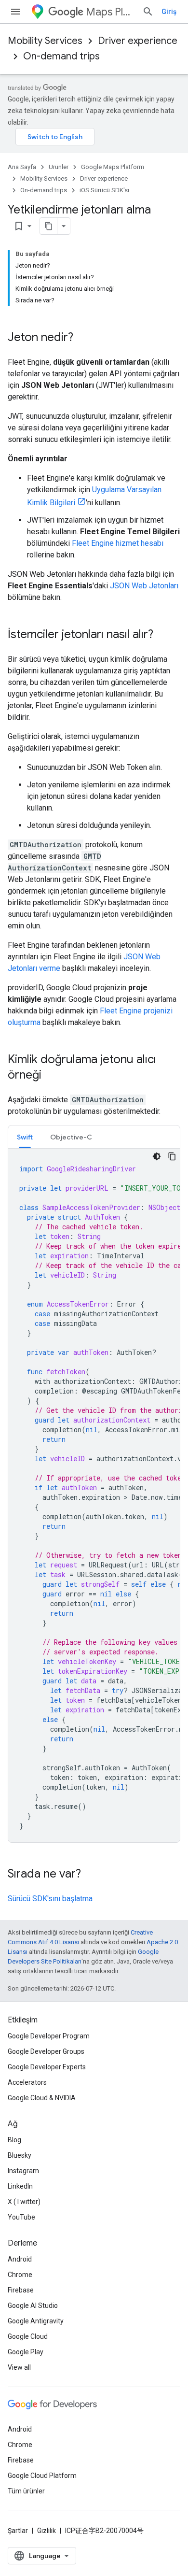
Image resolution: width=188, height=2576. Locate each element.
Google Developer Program (49, 2036)
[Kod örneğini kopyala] (172, 1156)
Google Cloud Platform (42, 2476)
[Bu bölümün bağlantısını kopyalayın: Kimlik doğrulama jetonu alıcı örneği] (51, 1076)
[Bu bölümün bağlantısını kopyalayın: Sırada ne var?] (91, 1875)
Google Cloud (28, 2336)
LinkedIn (20, 2186)
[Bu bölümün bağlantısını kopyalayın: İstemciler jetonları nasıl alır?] (163, 635)
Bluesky (20, 2155)
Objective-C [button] (71, 1137)
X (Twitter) (24, 2202)
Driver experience (138, 41)
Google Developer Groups (46, 2051)
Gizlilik (47, 2531)
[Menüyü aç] (15, 12)
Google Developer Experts (47, 2067)
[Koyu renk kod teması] (157, 1156)
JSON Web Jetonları (144, 586)
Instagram (23, 2171)
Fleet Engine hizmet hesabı (118, 543)
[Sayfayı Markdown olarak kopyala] (49, 226)
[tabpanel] (94, 1495)
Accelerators (27, 2082)
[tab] (25, 1137)
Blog (14, 2140)
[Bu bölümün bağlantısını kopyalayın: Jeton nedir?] (83, 338)
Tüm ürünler (26, 2491)
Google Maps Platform (113, 167)
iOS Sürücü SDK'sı (104, 190)
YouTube (21, 2217)
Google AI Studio (33, 2306)
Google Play (26, 2352)
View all (19, 2367)
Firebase (21, 2290)
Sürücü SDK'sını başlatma (50, 1899)
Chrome (20, 2275)
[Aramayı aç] (148, 12)
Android (20, 2259)
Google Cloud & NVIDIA (42, 2098)
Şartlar (18, 2531)
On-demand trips (61, 56)
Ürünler (59, 167)
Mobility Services (45, 41)
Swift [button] (25, 1137)
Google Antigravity (36, 2321)
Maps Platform (110, 12)
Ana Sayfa (22, 167)
